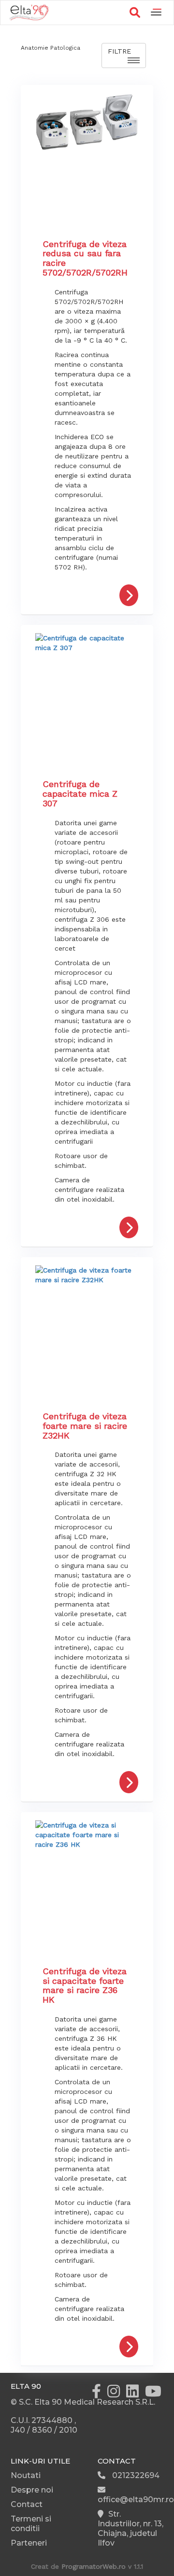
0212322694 (135, 2475)
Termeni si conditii (31, 2524)
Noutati (26, 2475)
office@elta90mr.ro (136, 2500)
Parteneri (29, 2543)
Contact (27, 2504)
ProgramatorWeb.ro (94, 2566)
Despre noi (32, 2490)
